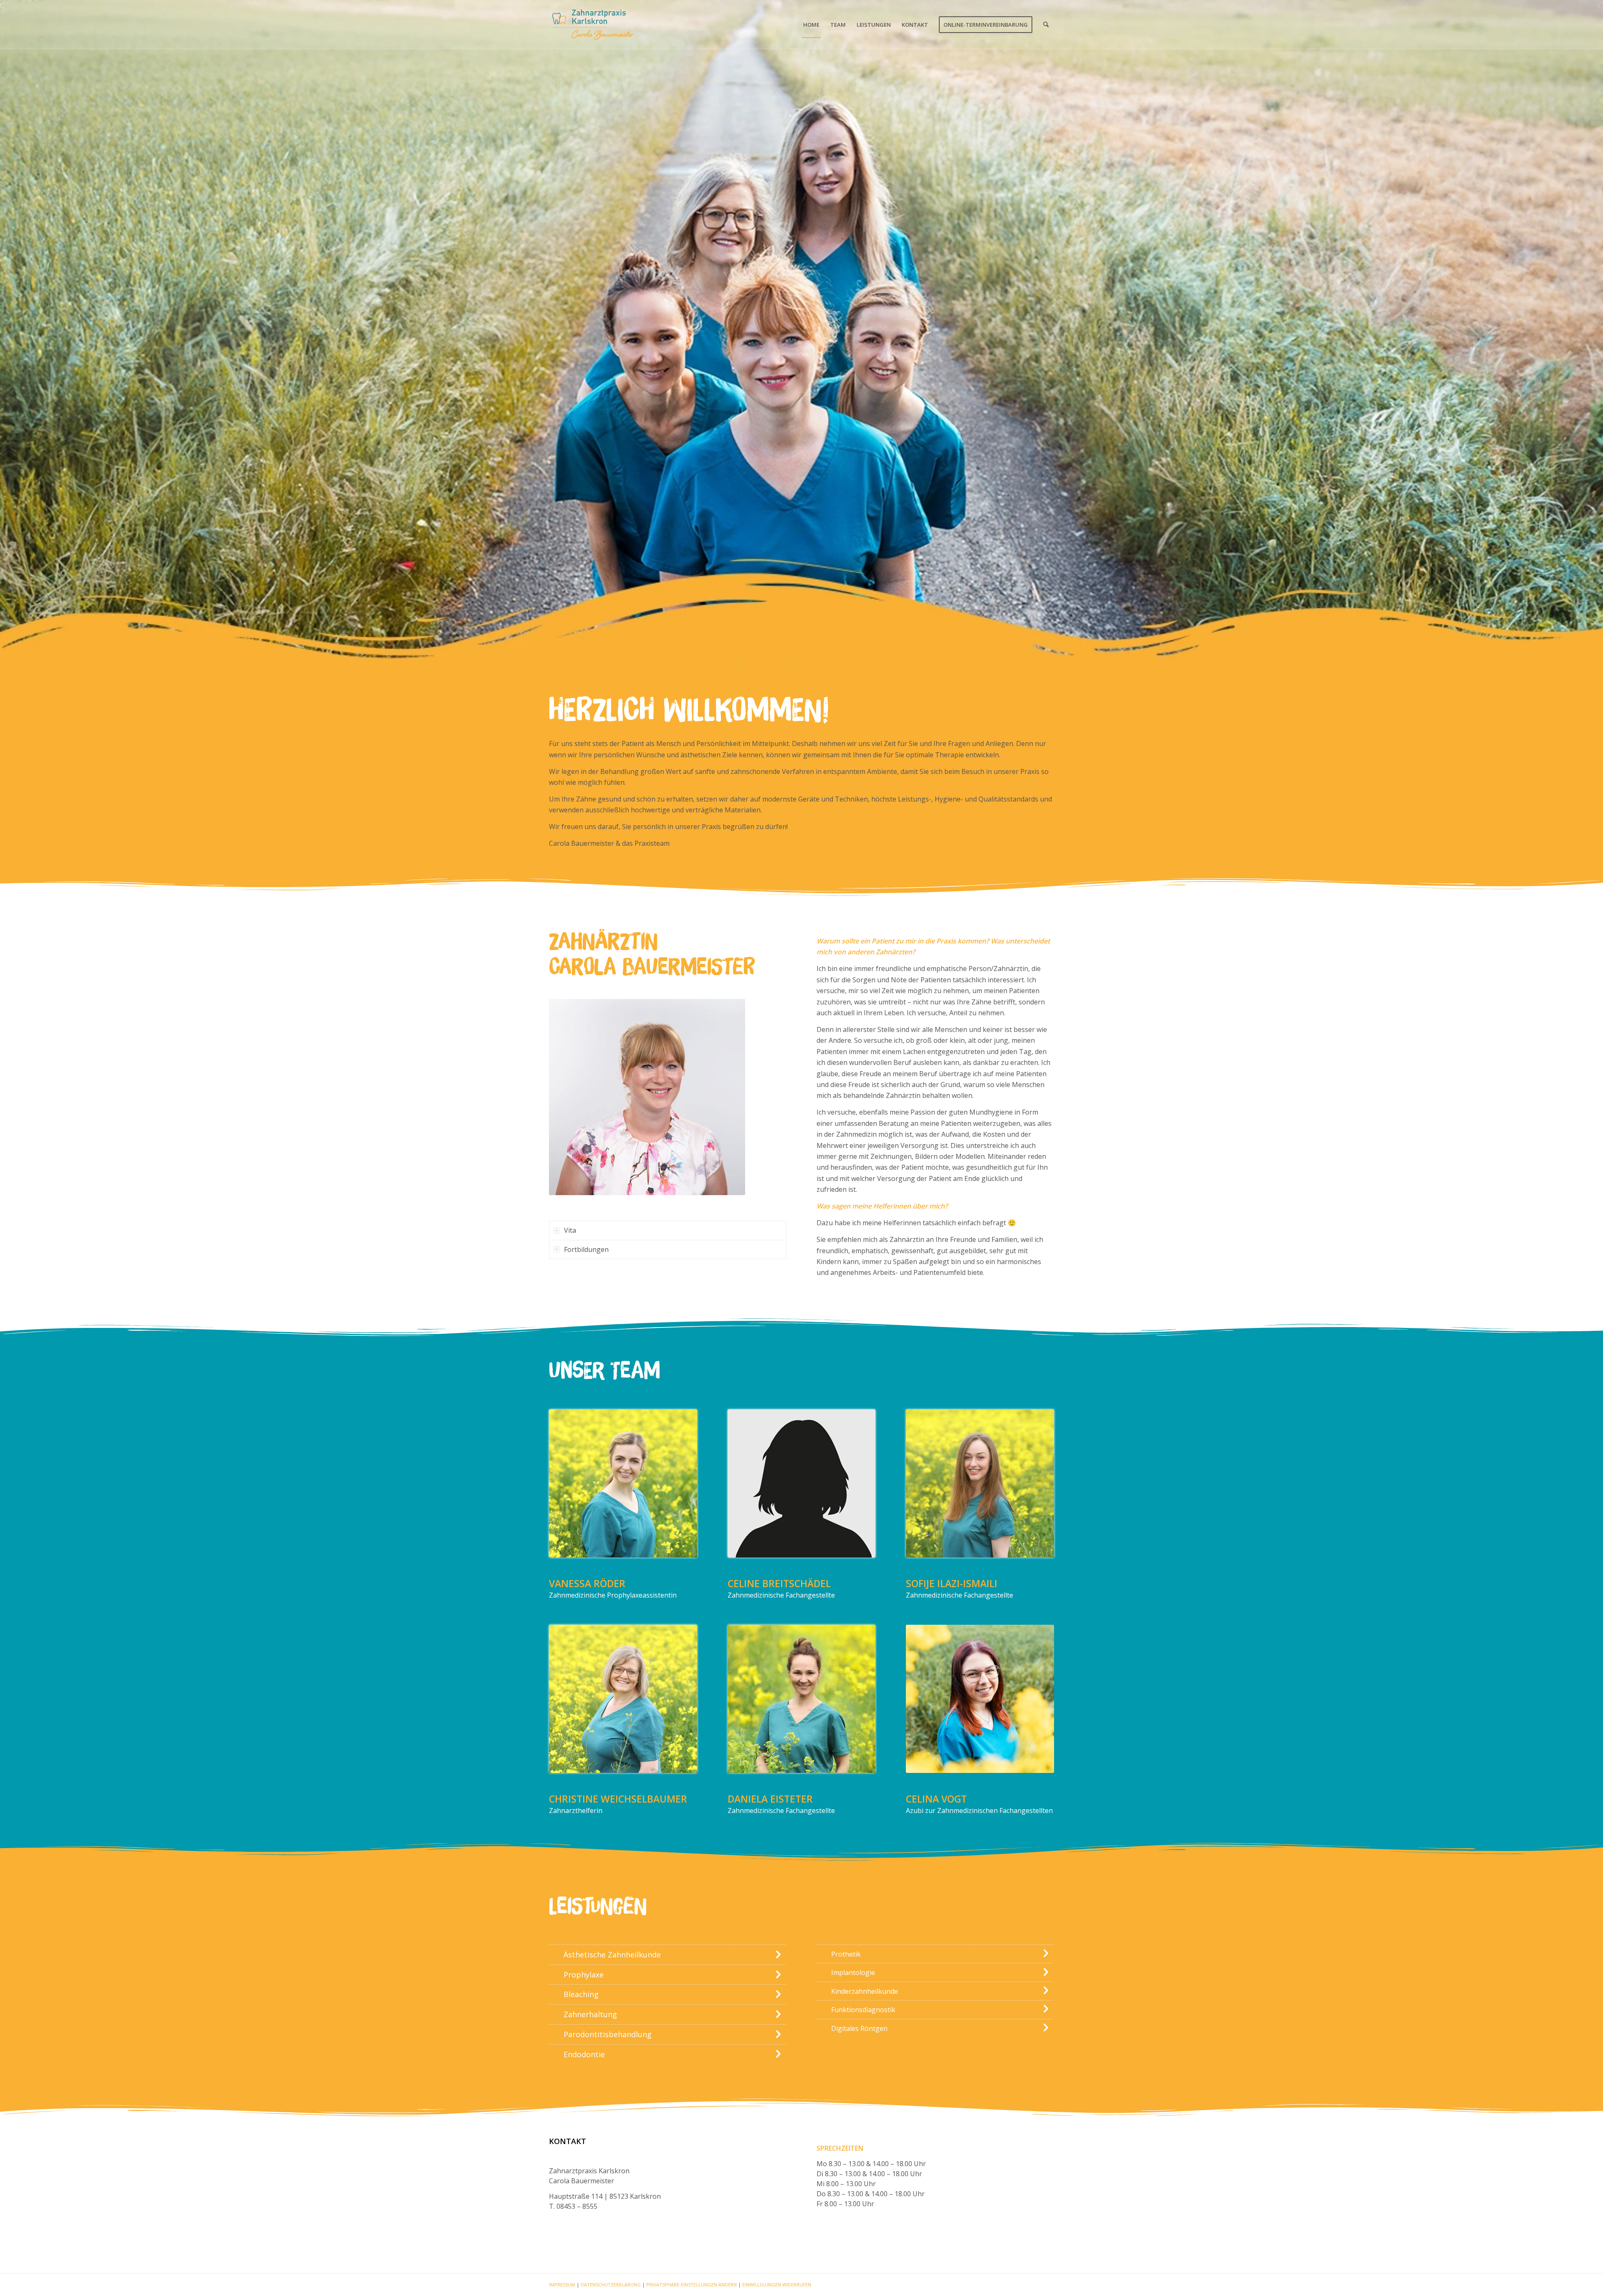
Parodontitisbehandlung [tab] (608, 2034)
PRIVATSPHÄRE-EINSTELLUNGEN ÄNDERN (692, 2285)
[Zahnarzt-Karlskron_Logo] (592, 25)
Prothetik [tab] (846, 1954)
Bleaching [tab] (581, 1994)
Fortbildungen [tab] (586, 1249)
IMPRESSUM (562, 2285)
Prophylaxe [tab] (584, 1975)
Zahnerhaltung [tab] (590, 2014)
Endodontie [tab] (584, 2054)
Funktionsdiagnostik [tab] (863, 2010)
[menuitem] (811, 25)
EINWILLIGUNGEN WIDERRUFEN (777, 2285)
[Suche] (1046, 25)
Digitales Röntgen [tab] (859, 2028)
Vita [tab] (570, 1230)
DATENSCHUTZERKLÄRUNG (611, 2285)
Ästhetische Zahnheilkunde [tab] (612, 1955)
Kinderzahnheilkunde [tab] (865, 1991)
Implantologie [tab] (853, 1972)
